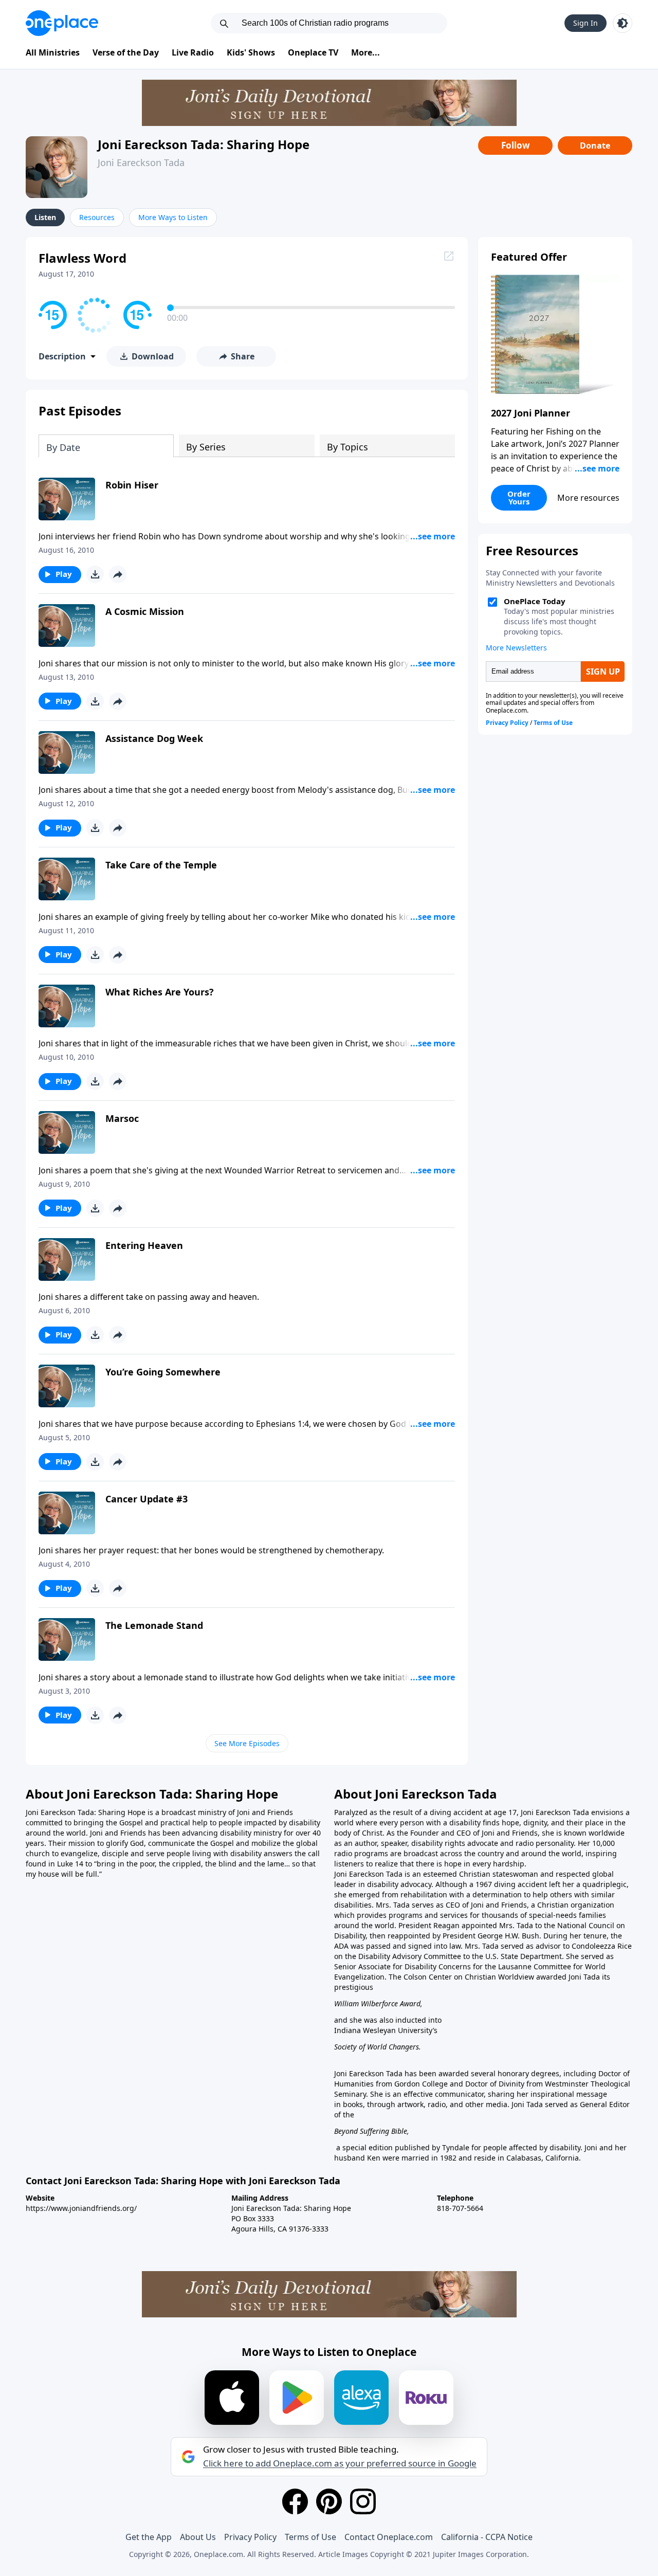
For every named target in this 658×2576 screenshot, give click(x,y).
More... (365, 52)
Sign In (586, 23)
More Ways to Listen (173, 217)
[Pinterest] (329, 2501)
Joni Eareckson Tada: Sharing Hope (204, 144)
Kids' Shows (251, 52)
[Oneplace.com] (62, 23)
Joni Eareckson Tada (141, 162)
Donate (595, 146)
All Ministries (53, 52)
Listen (45, 217)
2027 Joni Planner (531, 413)
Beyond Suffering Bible (371, 2131)
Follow (516, 145)
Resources (97, 217)
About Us (198, 2537)
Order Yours (519, 497)
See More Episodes (247, 1743)
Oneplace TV (313, 52)
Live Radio (193, 52)
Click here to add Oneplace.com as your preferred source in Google (340, 2463)
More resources (588, 498)
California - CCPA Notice (487, 2537)
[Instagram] (363, 2501)
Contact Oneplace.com (389, 2537)
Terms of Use (310, 2537)
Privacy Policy (250, 2537)
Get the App (149, 2537)
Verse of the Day (126, 52)
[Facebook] (295, 2501)
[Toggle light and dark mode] (623, 23)
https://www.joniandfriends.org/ (81, 2208)
